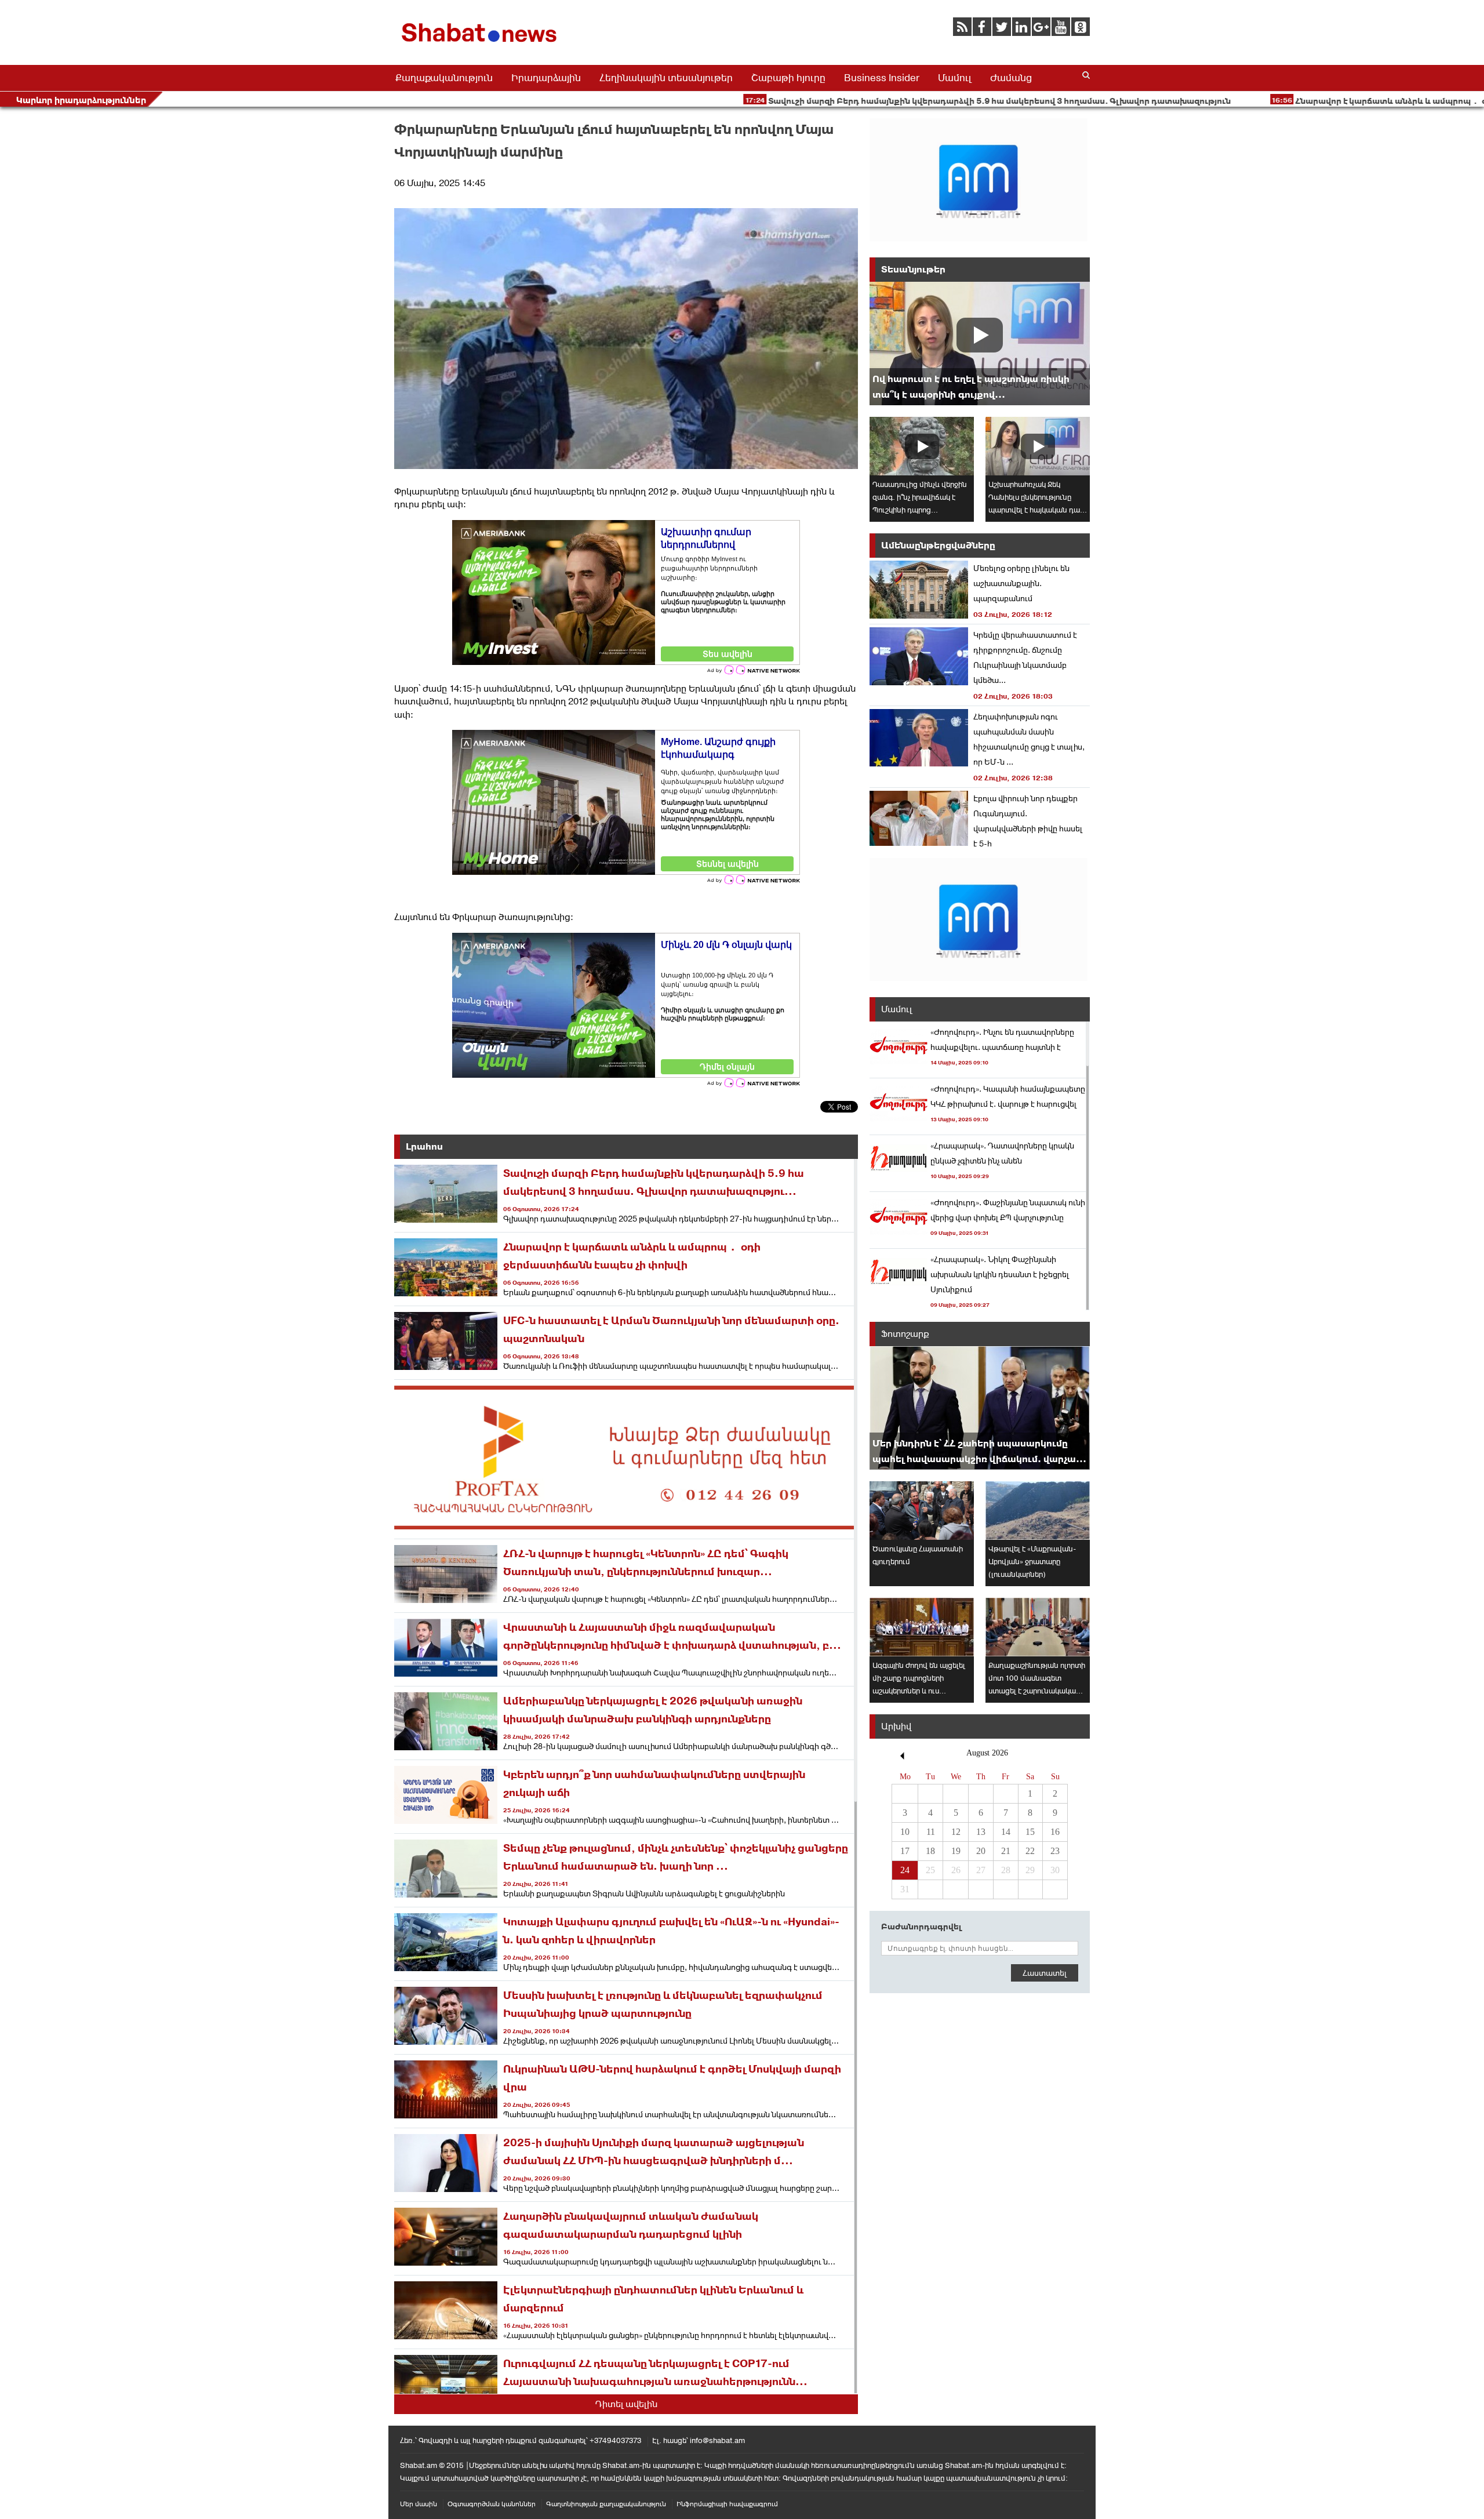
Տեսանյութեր (913, 269)
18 (930, 1851)
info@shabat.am (717, 2440)
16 (1055, 1832)
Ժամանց (1011, 78)
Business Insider (882, 78)
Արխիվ (896, 1726)
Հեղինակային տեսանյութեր (666, 78)
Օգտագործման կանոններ (492, 2504)
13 (981, 1832)
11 (931, 1832)
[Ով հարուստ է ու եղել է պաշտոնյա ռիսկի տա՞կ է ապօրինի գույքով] (980, 343)
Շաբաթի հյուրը (788, 78)
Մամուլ (955, 78)
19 (956, 1851)
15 (1030, 1832)
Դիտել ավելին (626, 2404)
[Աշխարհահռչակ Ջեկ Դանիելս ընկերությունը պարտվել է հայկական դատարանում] (1038, 446)
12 (956, 1832)
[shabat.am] (481, 44)
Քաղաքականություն (444, 78)
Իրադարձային (546, 78)
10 (905, 1832)
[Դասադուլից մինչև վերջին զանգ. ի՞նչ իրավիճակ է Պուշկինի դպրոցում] (922, 446)
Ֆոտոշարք (905, 1334)
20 (981, 1851)
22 (1030, 1851)
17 (905, 1851)
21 (1006, 1851)
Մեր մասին (419, 2504)
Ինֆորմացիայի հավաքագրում (727, 2504)
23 (1055, 1851)
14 (1006, 1832)
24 (905, 1870)
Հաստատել (1045, 1973)
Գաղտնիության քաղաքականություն (606, 2504)
